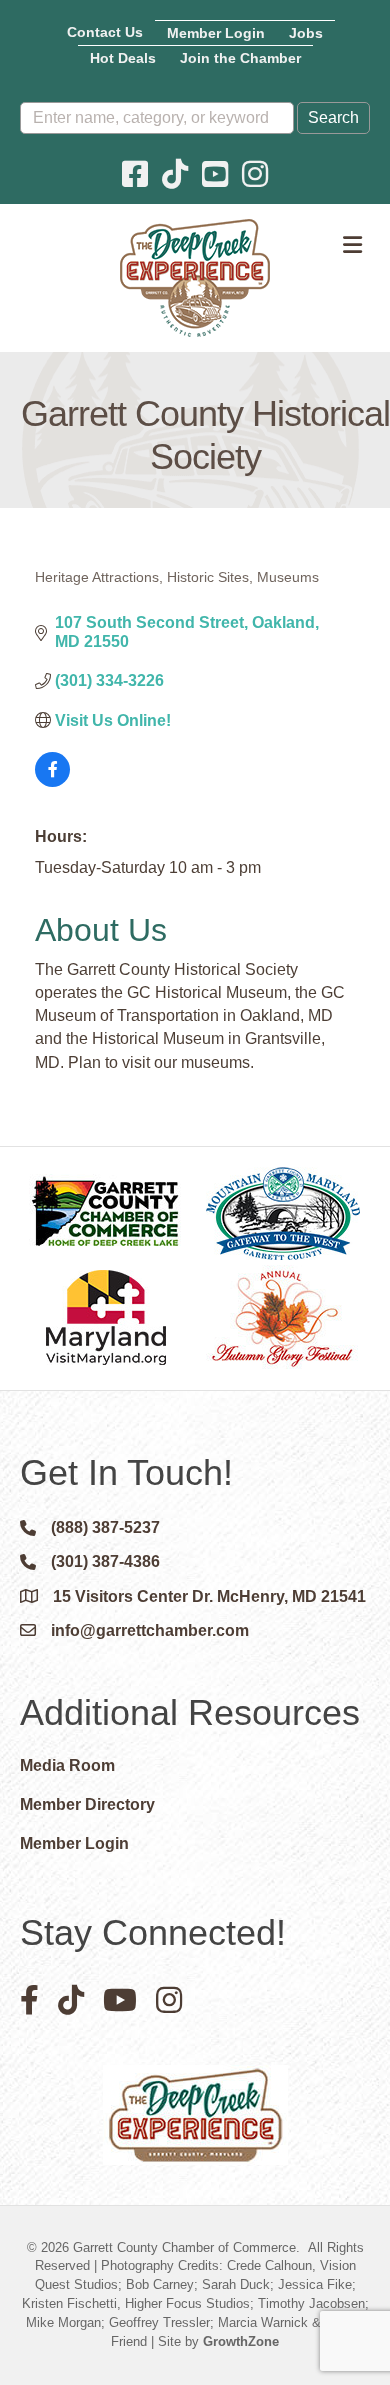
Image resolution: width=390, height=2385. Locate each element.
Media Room (67, 1765)
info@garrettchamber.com (150, 1630)
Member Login (216, 33)
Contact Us (105, 32)
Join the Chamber (240, 58)
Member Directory (87, 1804)
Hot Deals (123, 58)
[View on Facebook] (52, 781)
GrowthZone (241, 2341)
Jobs (306, 33)
